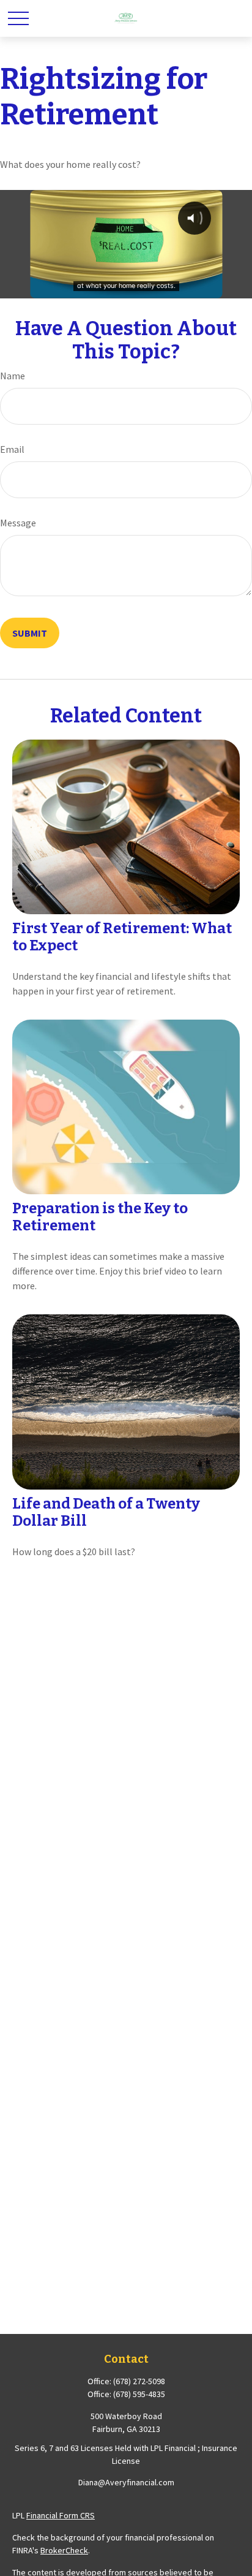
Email (12, 449)
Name (13, 376)
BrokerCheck (64, 2550)
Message (18, 523)
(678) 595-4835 (139, 2394)
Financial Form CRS (61, 2515)
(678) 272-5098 (139, 2381)
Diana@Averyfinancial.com (126, 2482)
